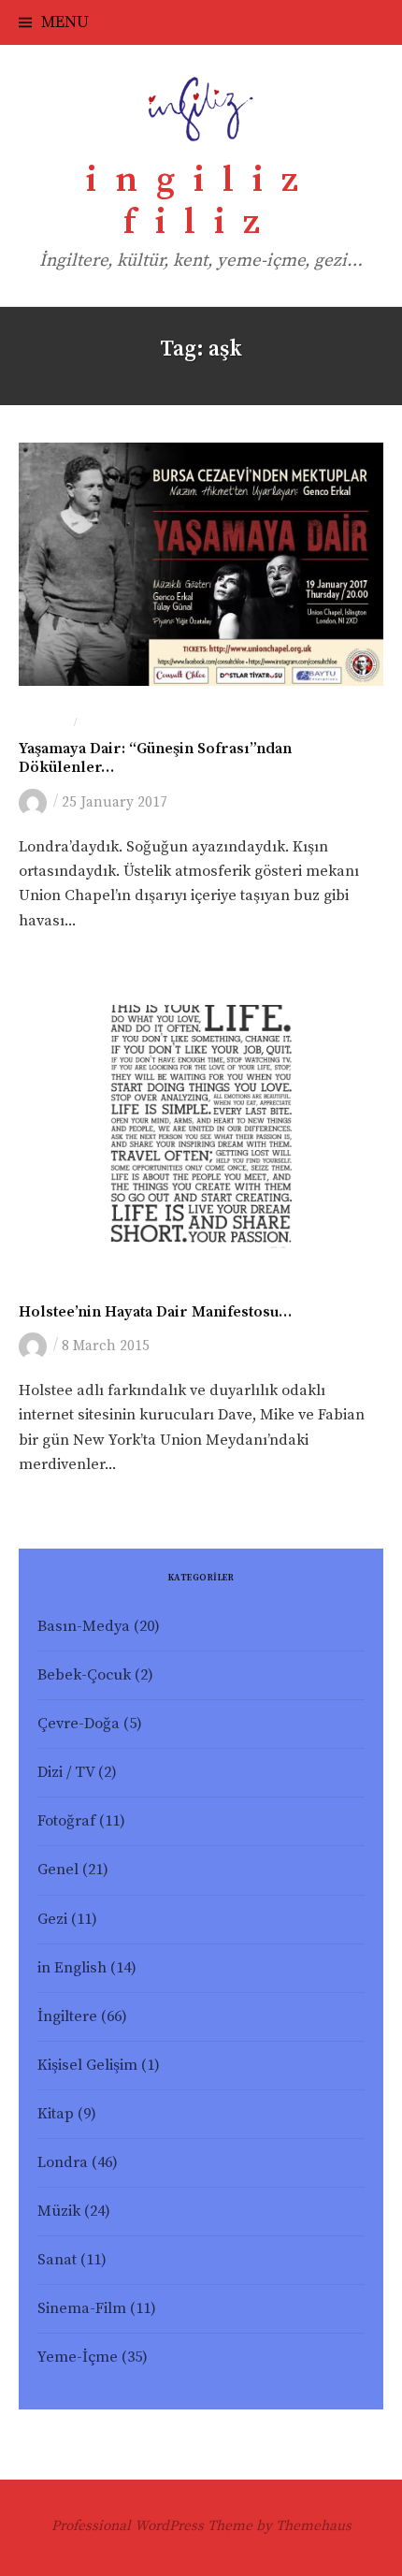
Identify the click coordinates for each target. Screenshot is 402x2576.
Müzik (59, 2212)
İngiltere (67, 2017)
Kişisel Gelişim (87, 2066)
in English (72, 1968)
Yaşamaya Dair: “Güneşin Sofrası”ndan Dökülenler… (155, 758)
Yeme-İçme (78, 2358)
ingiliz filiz (201, 202)
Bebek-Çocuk (84, 1675)
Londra (44, 723)
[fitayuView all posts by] (36, 801)
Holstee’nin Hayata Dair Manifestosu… (155, 1312)
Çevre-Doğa (79, 1724)
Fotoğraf (66, 1821)
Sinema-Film (82, 2309)
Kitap (56, 2114)
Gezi (52, 1920)
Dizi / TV (66, 1773)
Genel (39, 1286)
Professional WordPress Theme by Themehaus (201, 2526)
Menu (65, 22)
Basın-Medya (84, 1627)
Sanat (100, 723)
